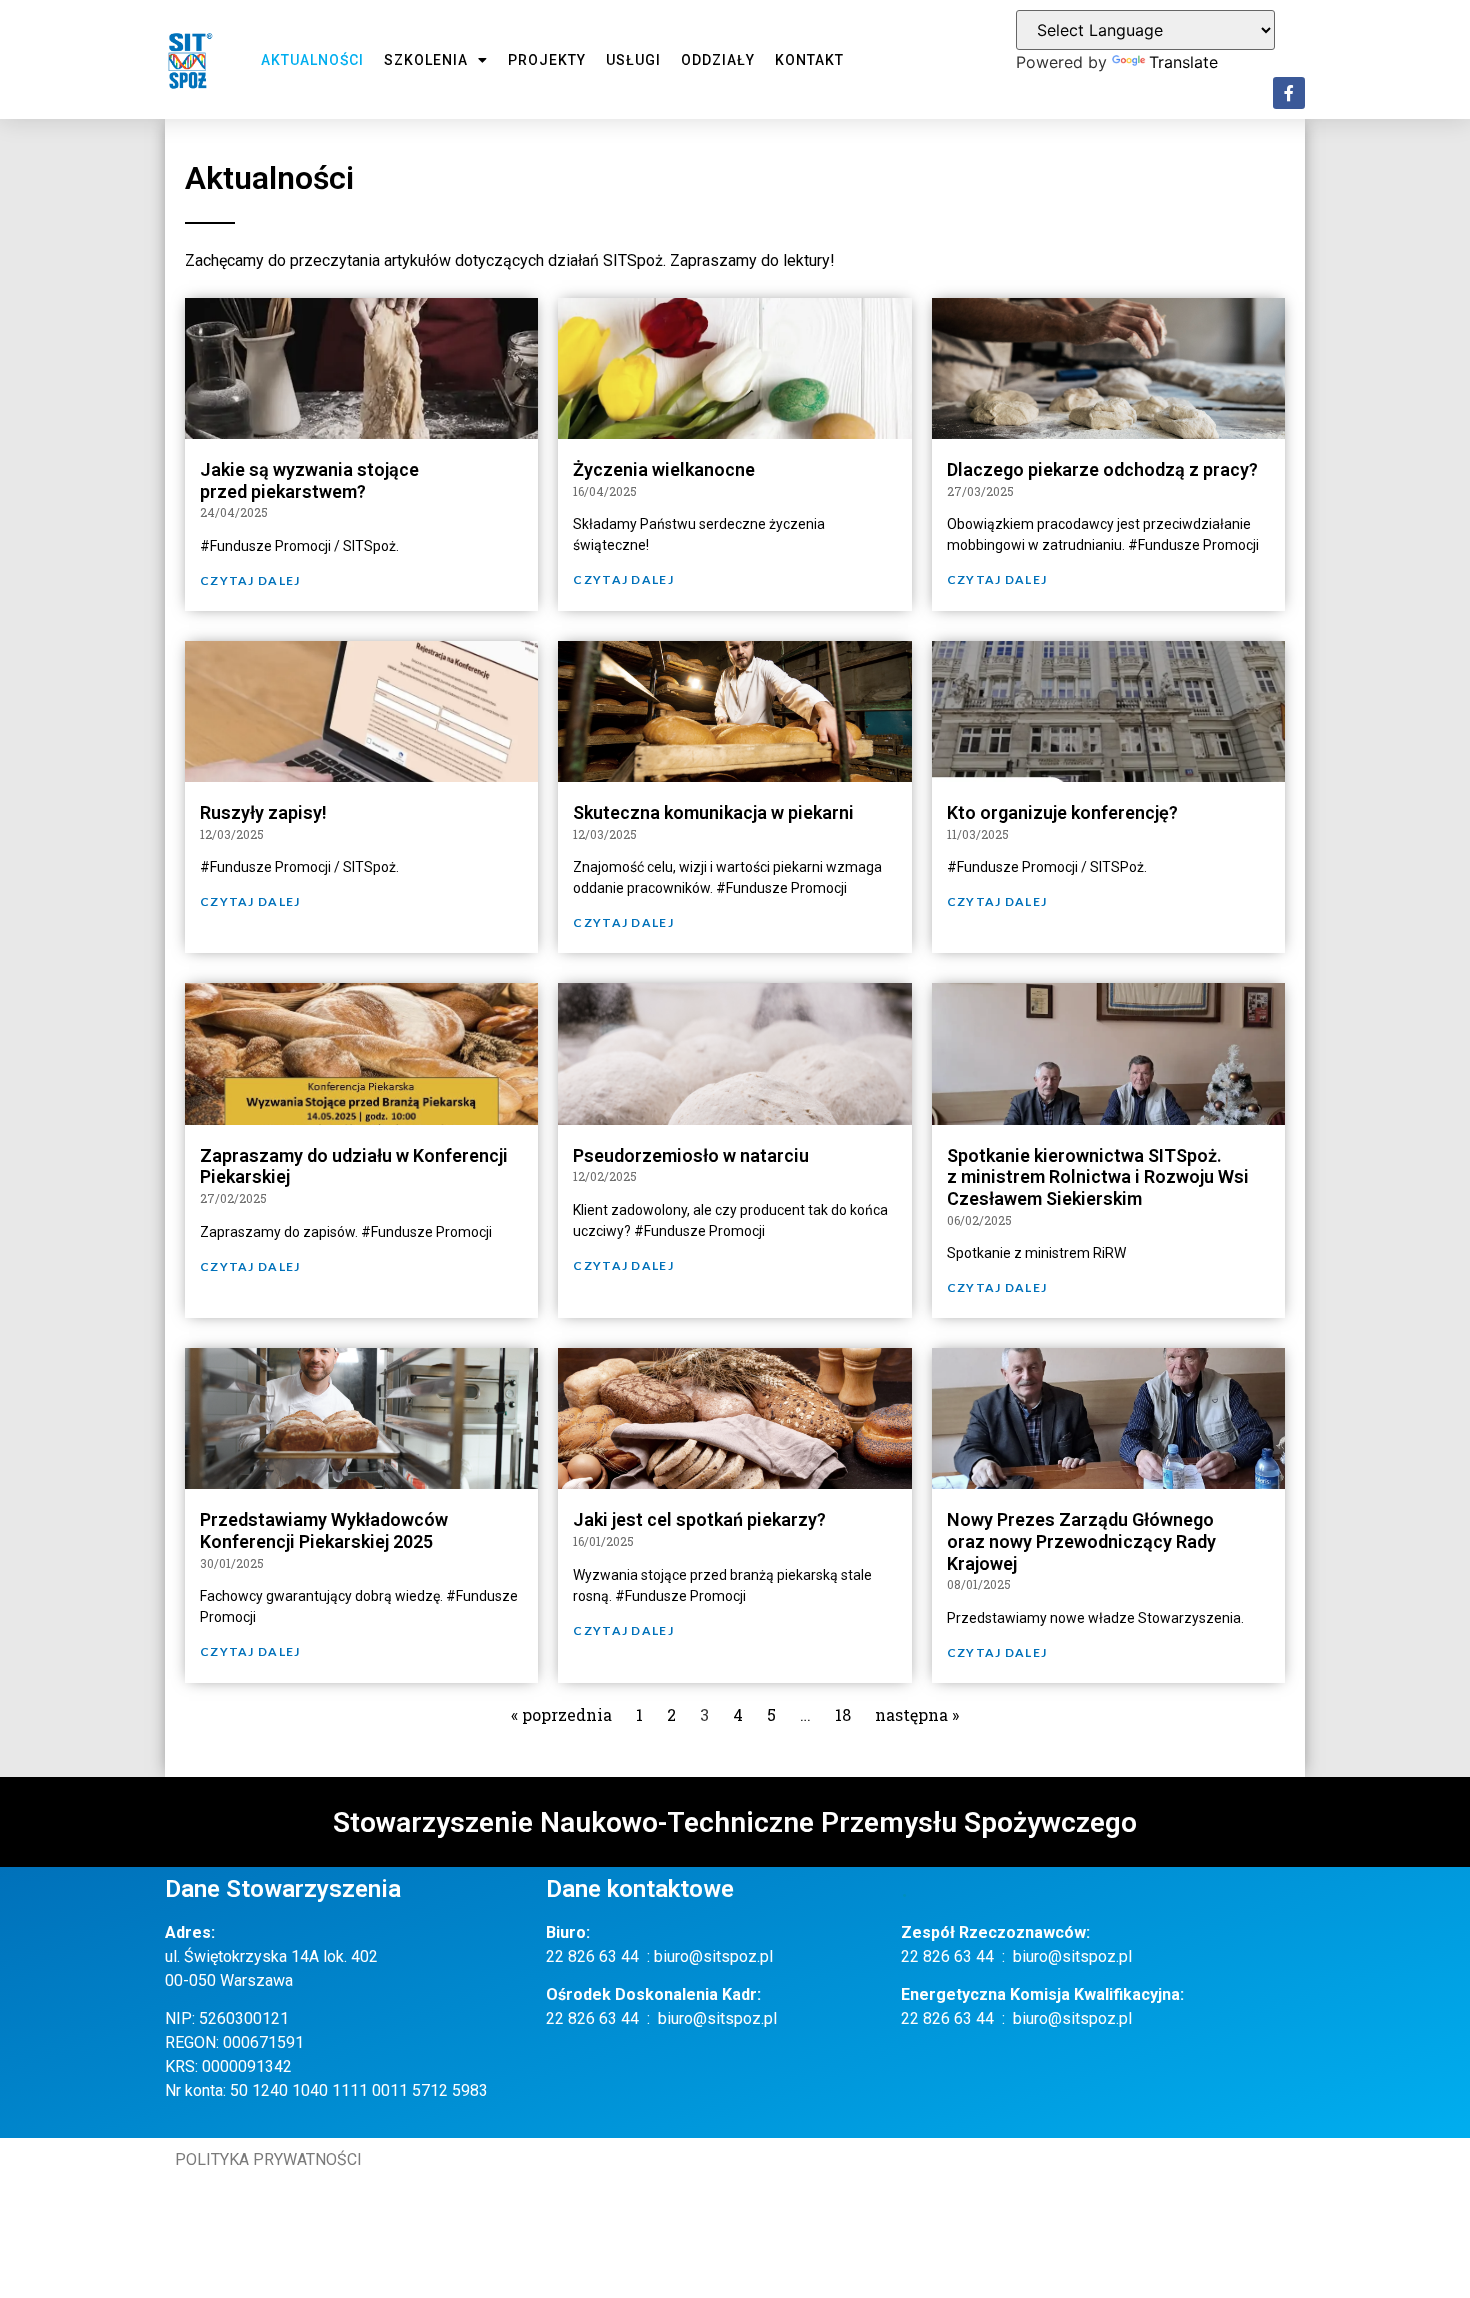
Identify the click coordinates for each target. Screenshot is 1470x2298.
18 (843, 1714)
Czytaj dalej (250, 580)
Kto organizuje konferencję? (1062, 812)
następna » (917, 1714)
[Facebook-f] (1289, 93)
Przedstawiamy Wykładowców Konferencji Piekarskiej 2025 (324, 1530)
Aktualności (312, 60)
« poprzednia (561, 1714)
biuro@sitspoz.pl (713, 1956)
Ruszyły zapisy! (263, 812)
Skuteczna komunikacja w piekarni (713, 812)
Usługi (633, 60)
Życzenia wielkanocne (664, 469)
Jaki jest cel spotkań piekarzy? (699, 1519)
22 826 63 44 (592, 1956)
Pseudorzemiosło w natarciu (691, 1155)
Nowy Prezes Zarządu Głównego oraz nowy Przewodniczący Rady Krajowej (1081, 1541)
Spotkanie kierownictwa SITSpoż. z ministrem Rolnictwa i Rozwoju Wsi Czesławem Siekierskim (1098, 1177)
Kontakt (809, 60)
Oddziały (718, 60)
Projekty (547, 60)
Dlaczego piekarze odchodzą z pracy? (1102, 469)
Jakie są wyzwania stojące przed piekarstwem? (309, 480)
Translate (1183, 62)
